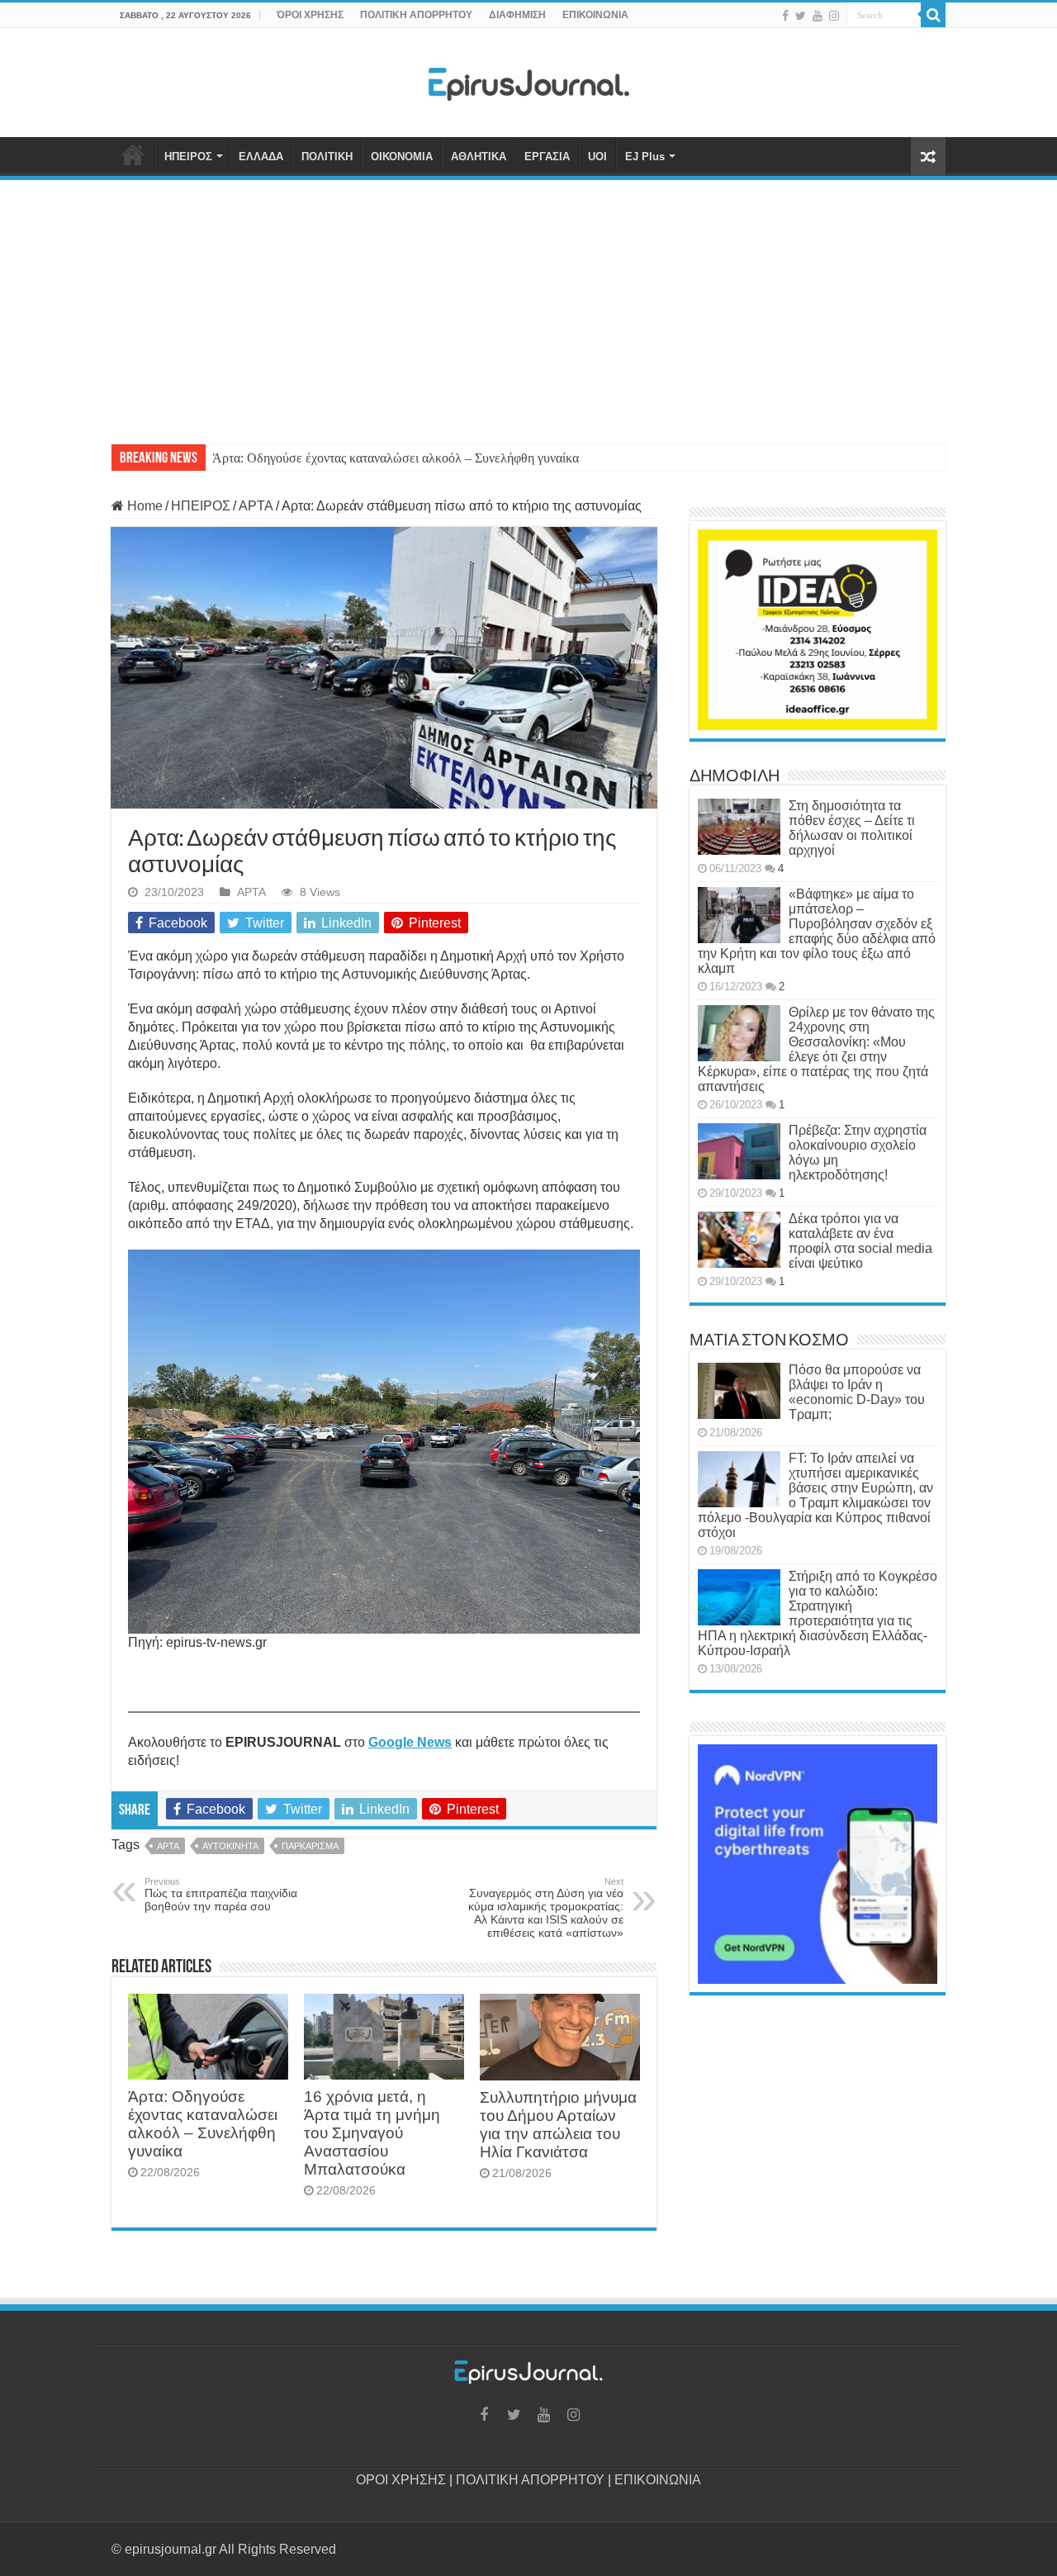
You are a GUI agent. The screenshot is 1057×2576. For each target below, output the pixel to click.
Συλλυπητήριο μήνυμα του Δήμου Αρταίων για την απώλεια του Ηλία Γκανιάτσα (558, 2125)
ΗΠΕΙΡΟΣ (188, 157)
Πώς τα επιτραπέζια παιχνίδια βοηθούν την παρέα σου (221, 1895)
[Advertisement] (528, 304)
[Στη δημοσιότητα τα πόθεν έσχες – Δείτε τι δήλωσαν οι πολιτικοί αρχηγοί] (739, 827)
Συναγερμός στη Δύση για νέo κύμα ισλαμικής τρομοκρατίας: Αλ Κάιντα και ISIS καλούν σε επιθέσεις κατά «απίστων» (546, 1908)
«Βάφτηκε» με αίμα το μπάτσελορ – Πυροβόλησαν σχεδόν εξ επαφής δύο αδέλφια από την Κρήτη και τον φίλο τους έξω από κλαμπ (817, 931)
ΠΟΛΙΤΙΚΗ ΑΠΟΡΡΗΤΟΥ (416, 15)
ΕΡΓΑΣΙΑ (547, 157)
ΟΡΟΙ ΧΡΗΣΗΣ (401, 2480)
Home (143, 506)
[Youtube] (818, 16)
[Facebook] (785, 16)
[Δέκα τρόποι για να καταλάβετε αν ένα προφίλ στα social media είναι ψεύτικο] (739, 1240)
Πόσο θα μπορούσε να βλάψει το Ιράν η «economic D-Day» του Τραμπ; (857, 1392)
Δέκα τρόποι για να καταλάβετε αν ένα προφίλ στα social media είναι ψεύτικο (860, 1241)
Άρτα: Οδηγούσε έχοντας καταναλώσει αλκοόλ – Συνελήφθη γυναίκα (396, 458)
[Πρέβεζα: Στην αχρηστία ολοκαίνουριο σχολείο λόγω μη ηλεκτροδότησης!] (739, 1151)
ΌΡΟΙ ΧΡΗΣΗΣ (310, 15)
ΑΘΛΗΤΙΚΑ (479, 157)
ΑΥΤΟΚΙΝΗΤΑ (230, 1846)
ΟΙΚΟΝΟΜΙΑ (402, 157)
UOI (597, 157)
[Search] (933, 15)
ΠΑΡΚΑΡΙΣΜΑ (310, 1846)
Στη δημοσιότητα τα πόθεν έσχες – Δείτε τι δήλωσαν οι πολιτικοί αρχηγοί (852, 828)
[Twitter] (801, 16)
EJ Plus (645, 157)
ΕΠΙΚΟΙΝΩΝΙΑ (595, 15)
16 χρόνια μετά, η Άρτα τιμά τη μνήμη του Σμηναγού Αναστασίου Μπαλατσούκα (372, 2133)
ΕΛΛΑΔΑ (261, 157)
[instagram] (834, 16)
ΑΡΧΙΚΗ (133, 154)
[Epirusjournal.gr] (528, 79)
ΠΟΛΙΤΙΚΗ (327, 157)
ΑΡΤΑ (256, 506)
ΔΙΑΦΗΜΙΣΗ (517, 15)
